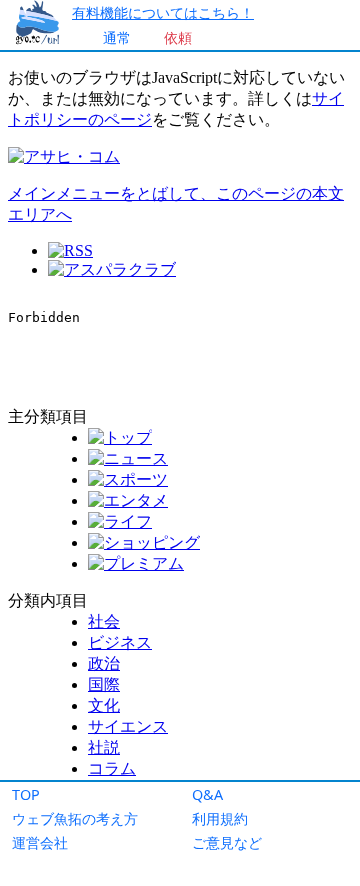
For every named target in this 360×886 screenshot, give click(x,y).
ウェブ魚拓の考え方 (75, 818)
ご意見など (227, 842)
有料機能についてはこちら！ (163, 12)
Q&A (207, 794)
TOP (26, 794)
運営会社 (40, 842)
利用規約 (220, 818)
